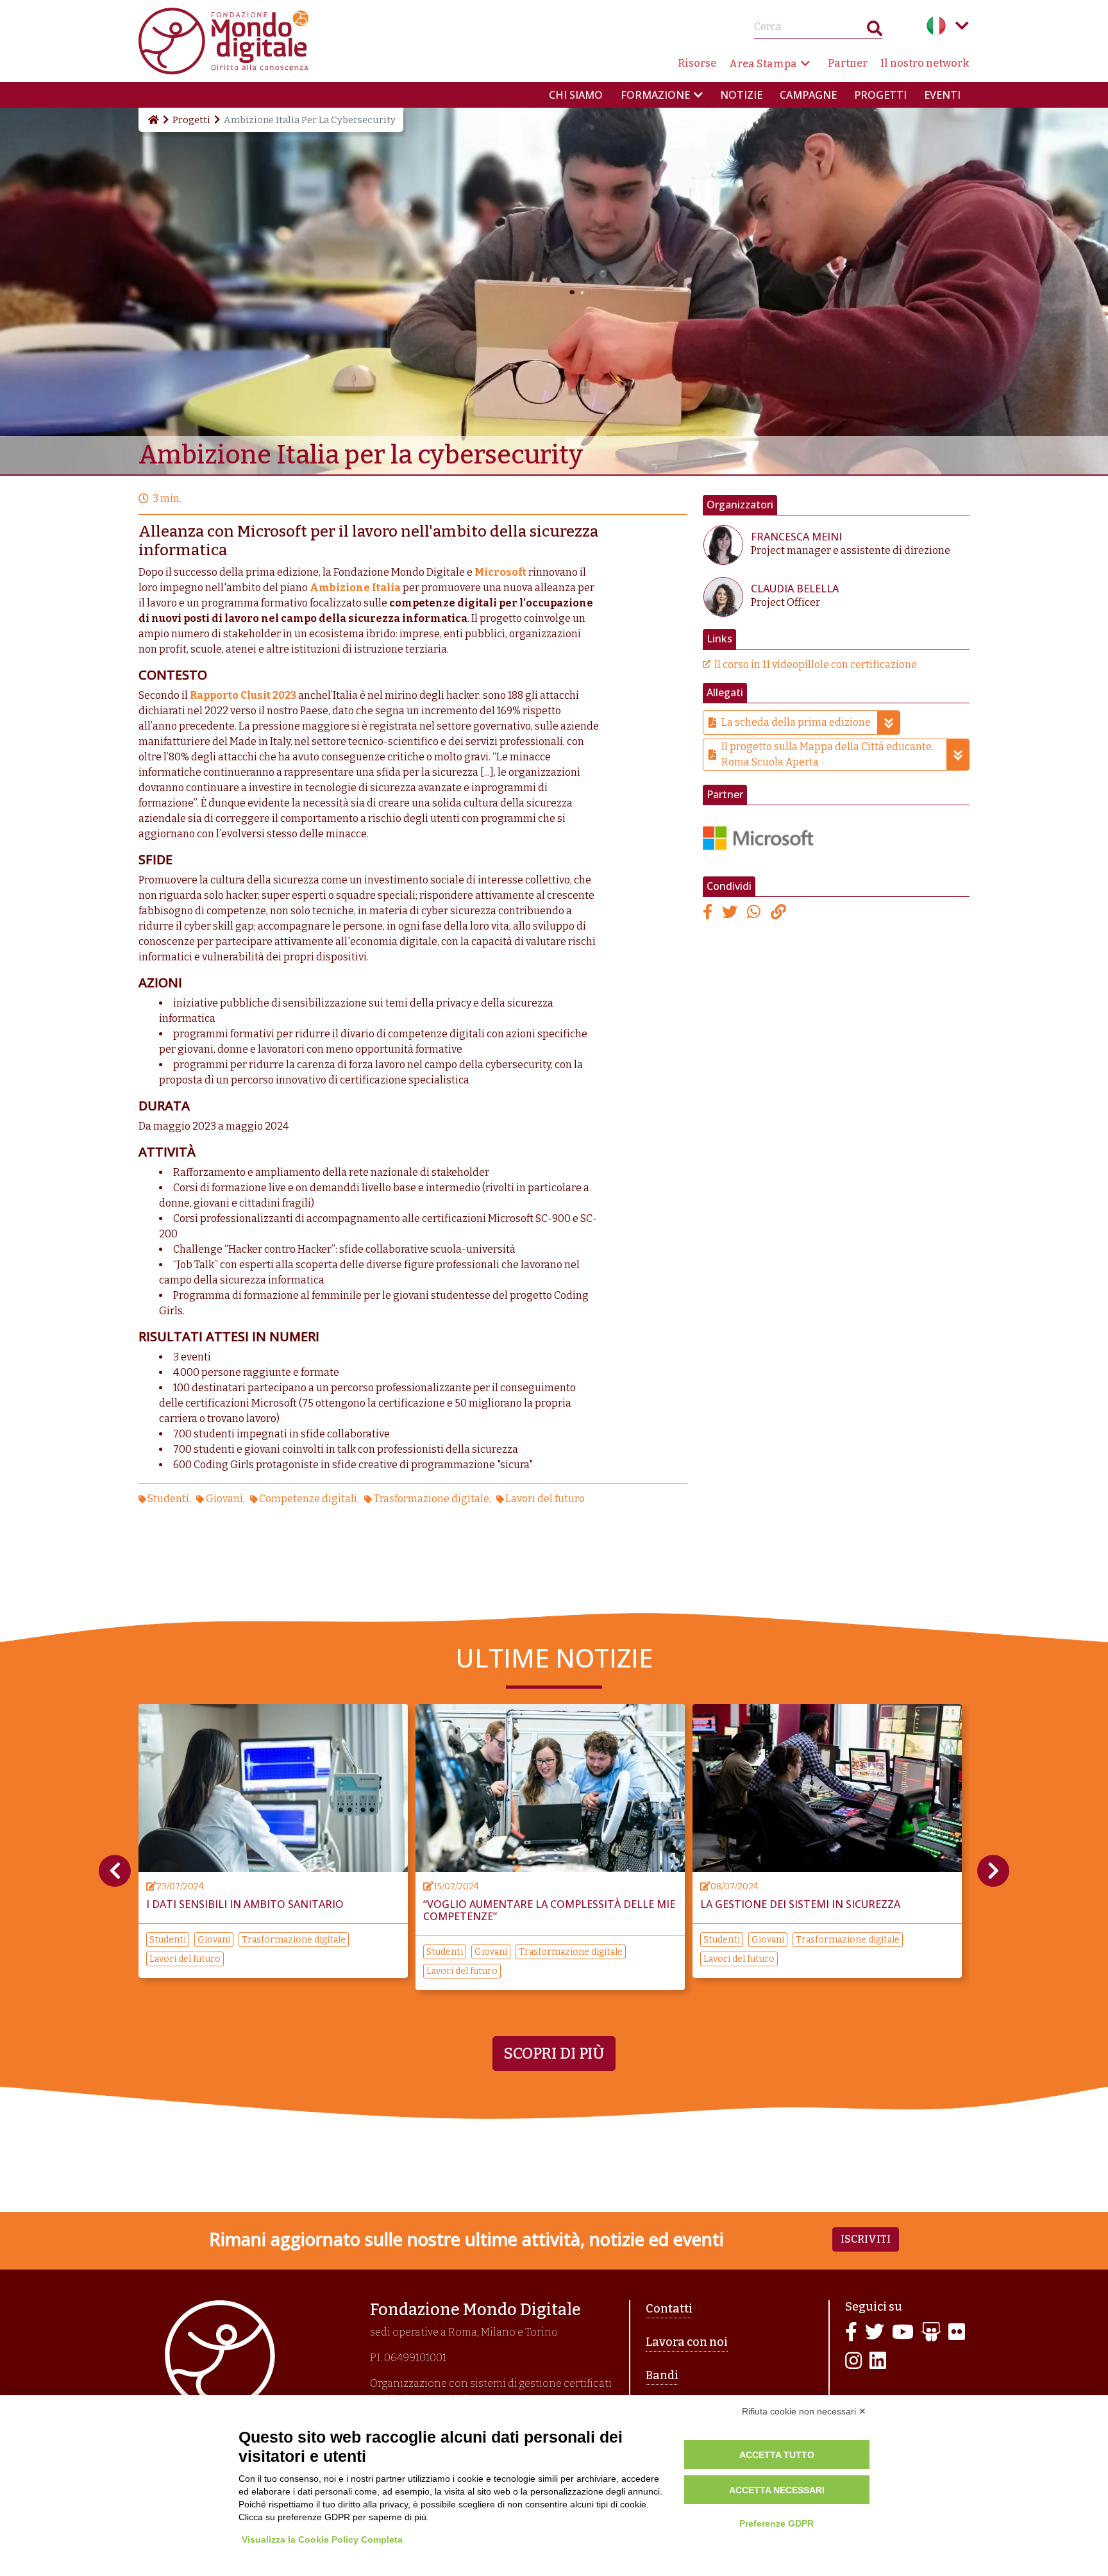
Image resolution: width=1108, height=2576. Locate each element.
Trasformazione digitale (432, 1499)
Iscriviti (866, 2239)
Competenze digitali (308, 1499)
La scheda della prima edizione (796, 722)
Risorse (697, 63)
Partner (848, 63)
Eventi (942, 95)
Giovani (224, 1499)
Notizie (741, 95)
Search (875, 31)
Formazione (655, 95)
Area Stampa (763, 64)
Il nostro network (925, 63)
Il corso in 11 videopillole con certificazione (816, 665)
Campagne (808, 95)
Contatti (669, 2309)
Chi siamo (576, 95)
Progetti (880, 95)
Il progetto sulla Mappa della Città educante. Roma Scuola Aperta (827, 754)
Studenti (168, 1499)
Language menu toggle (962, 26)
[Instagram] (853, 2362)
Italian (936, 26)
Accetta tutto (777, 2455)
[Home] (153, 120)
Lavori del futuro (545, 1499)
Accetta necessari (777, 2490)
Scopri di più (554, 2053)
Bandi (662, 2375)
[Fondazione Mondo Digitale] (223, 40)
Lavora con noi (687, 2342)
